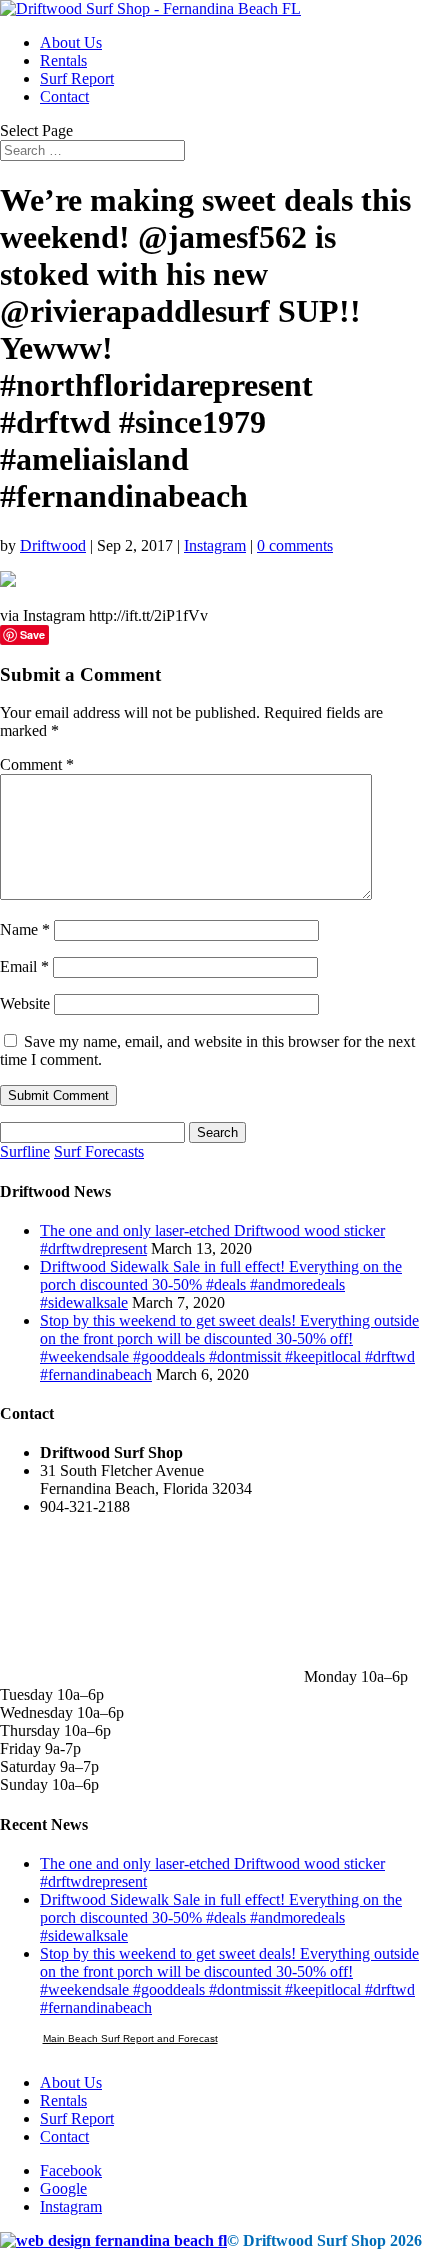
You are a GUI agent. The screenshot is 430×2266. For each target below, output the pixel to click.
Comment (37, 764)
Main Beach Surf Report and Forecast (130, 2038)
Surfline (25, 1151)
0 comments (295, 545)
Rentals (63, 60)
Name (25, 929)
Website (25, 1003)
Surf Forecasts (99, 1151)
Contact (64, 96)
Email (24, 966)
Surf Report (77, 78)
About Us (71, 42)
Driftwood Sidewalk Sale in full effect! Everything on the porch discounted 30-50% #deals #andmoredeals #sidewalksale (221, 1284)
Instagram (215, 545)
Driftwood (53, 545)
